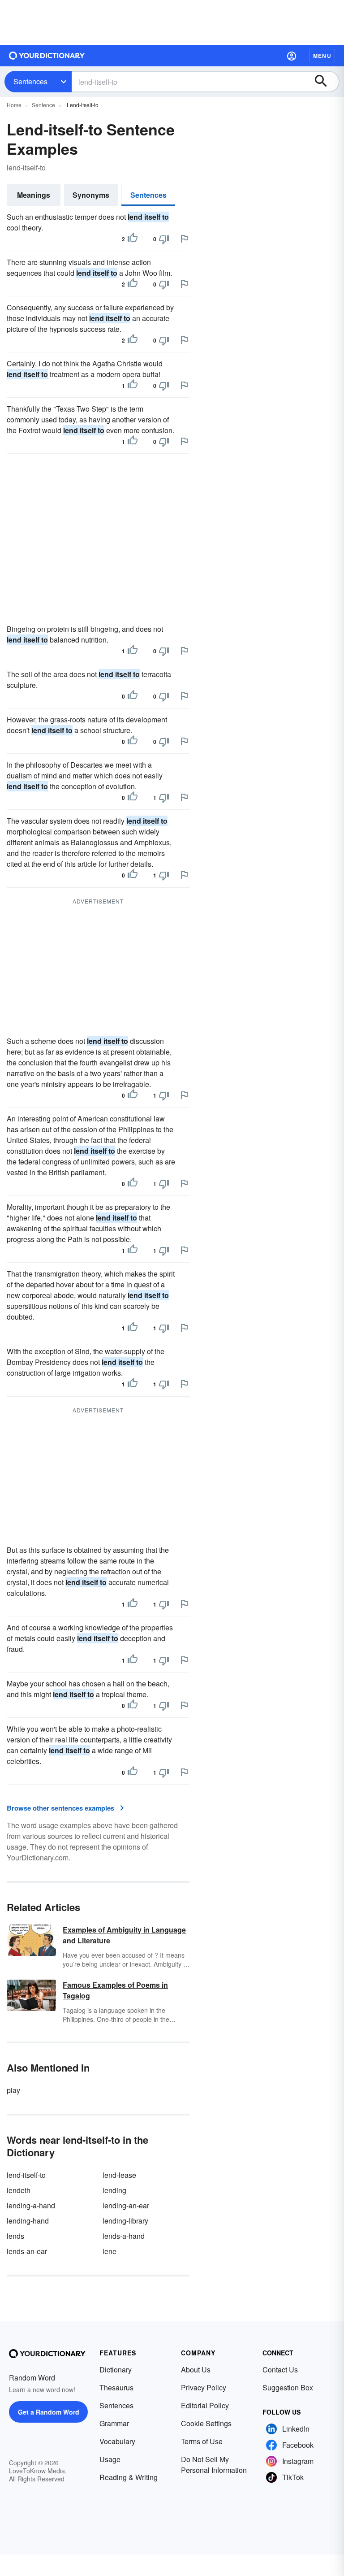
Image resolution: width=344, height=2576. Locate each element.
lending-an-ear (126, 2205)
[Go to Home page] (47, 56)
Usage (110, 2459)
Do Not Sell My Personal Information (214, 2465)
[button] (292, 56)
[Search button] (325, 82)
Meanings (34, 195)
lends (15, 2236)
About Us (196, 2370)
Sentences (30, 81)
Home (14, 105)
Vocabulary (117, 2441)
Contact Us (280, 2370)
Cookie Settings (206, 2423)
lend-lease (119, 2175)
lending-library (125, 2221)
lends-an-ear (27, 2251)
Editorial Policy (205, 2405)
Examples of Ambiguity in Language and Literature (124, 1935)
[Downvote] (164, 239)
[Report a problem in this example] (184, 239)
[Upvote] (133, 239)
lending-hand (28, 2221)
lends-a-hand (124, 2236)
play (13, 2090)
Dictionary (116, 2370)
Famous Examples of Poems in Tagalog (115, 1990)
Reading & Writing (129, 2477)
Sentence (43, 105)
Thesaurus (116, 2387)
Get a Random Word (49, 2412)
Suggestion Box (288, 2387)
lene (110, 2251)
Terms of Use (202, 2441)
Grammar (114, 2423)
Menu (322, 56)
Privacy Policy (204, 2387)
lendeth (19, 2190)
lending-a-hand (31, 2205)
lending (114, 2190)
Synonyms (91, 195)
